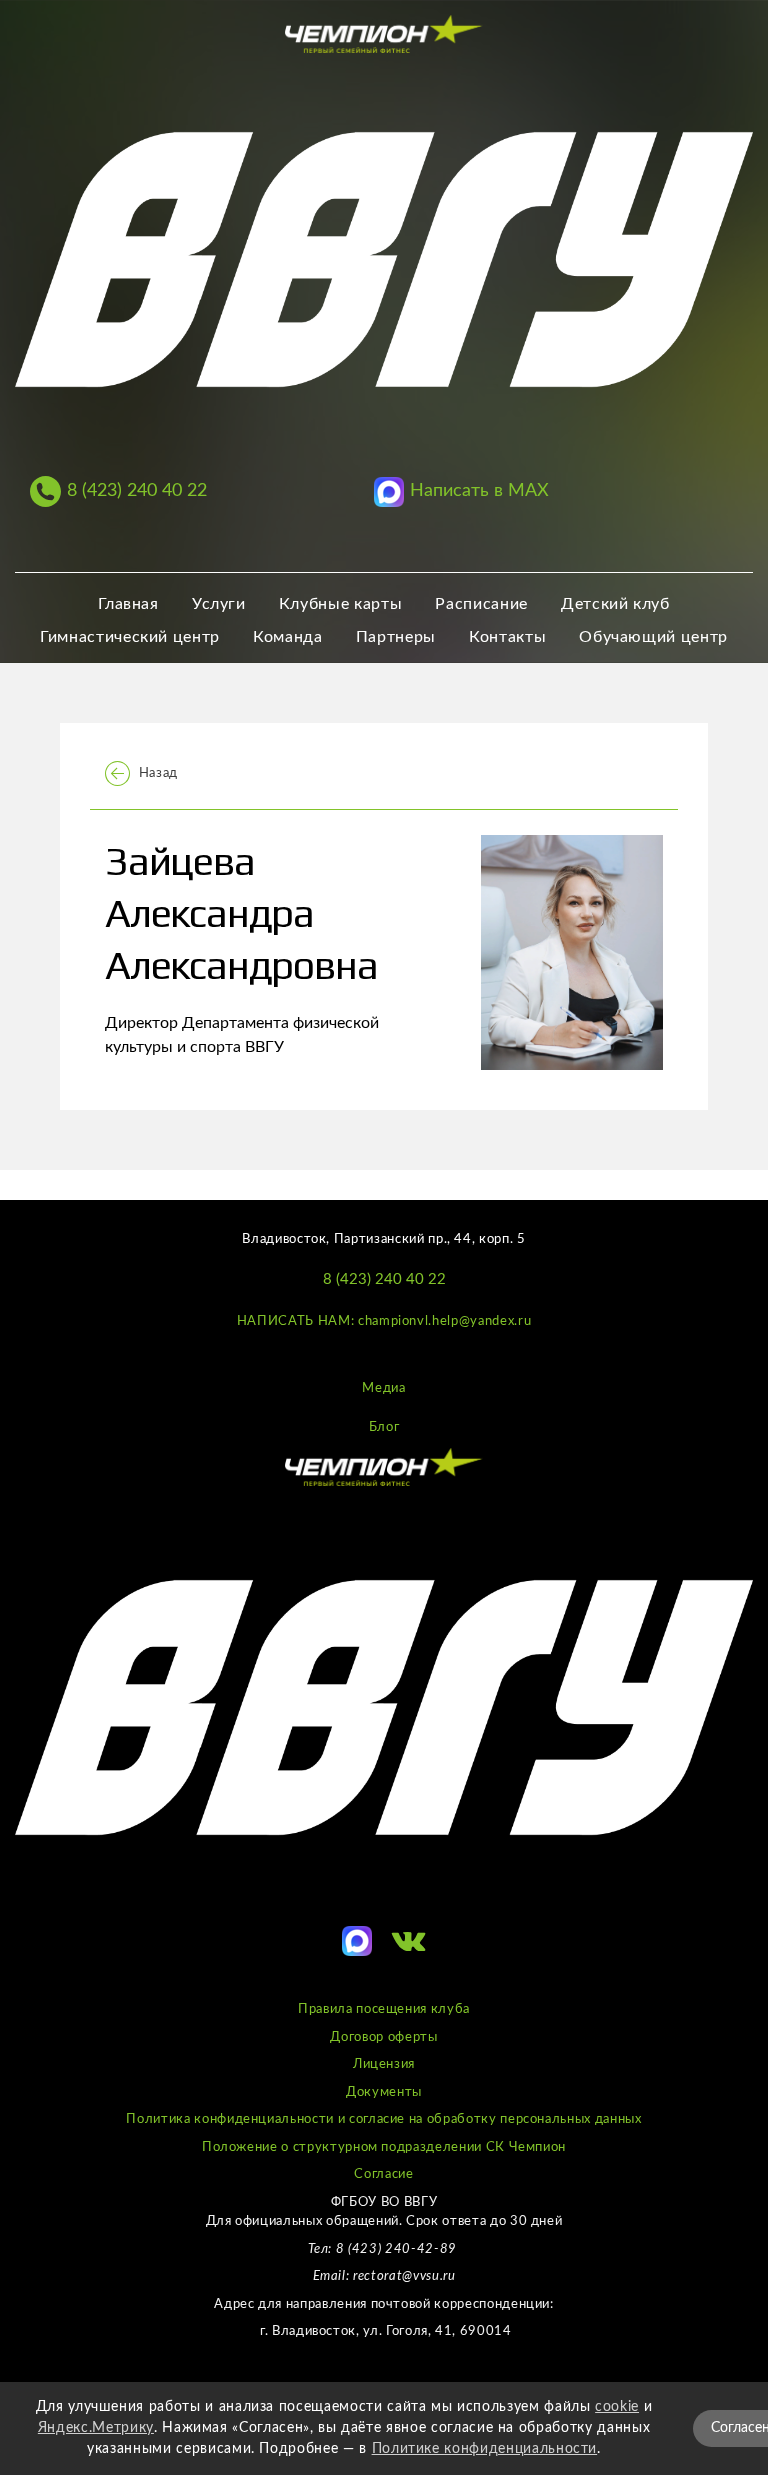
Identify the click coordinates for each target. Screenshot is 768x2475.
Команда (288, 637)
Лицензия (384, 2064)
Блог (384, 1427)
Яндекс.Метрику (96, 2428)
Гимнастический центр (130, 637)
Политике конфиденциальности (485, 2449)
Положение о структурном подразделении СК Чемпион (384, 2147)
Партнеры (396, 637)
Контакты (507, 637)
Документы (384, 2092)
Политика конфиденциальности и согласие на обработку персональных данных (383, 2119)
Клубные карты (340, 604)
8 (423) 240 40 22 (384, 1279)
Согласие (383, 2174)
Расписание (481, 604)
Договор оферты (383, 2037)
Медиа (383, 1388)
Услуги (219, 604)
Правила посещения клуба (384, 2009)
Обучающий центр (653, 637)
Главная (128, 604)
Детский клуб (615, 604)
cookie (617, 2407)
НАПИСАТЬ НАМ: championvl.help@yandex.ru (384, 1321)
